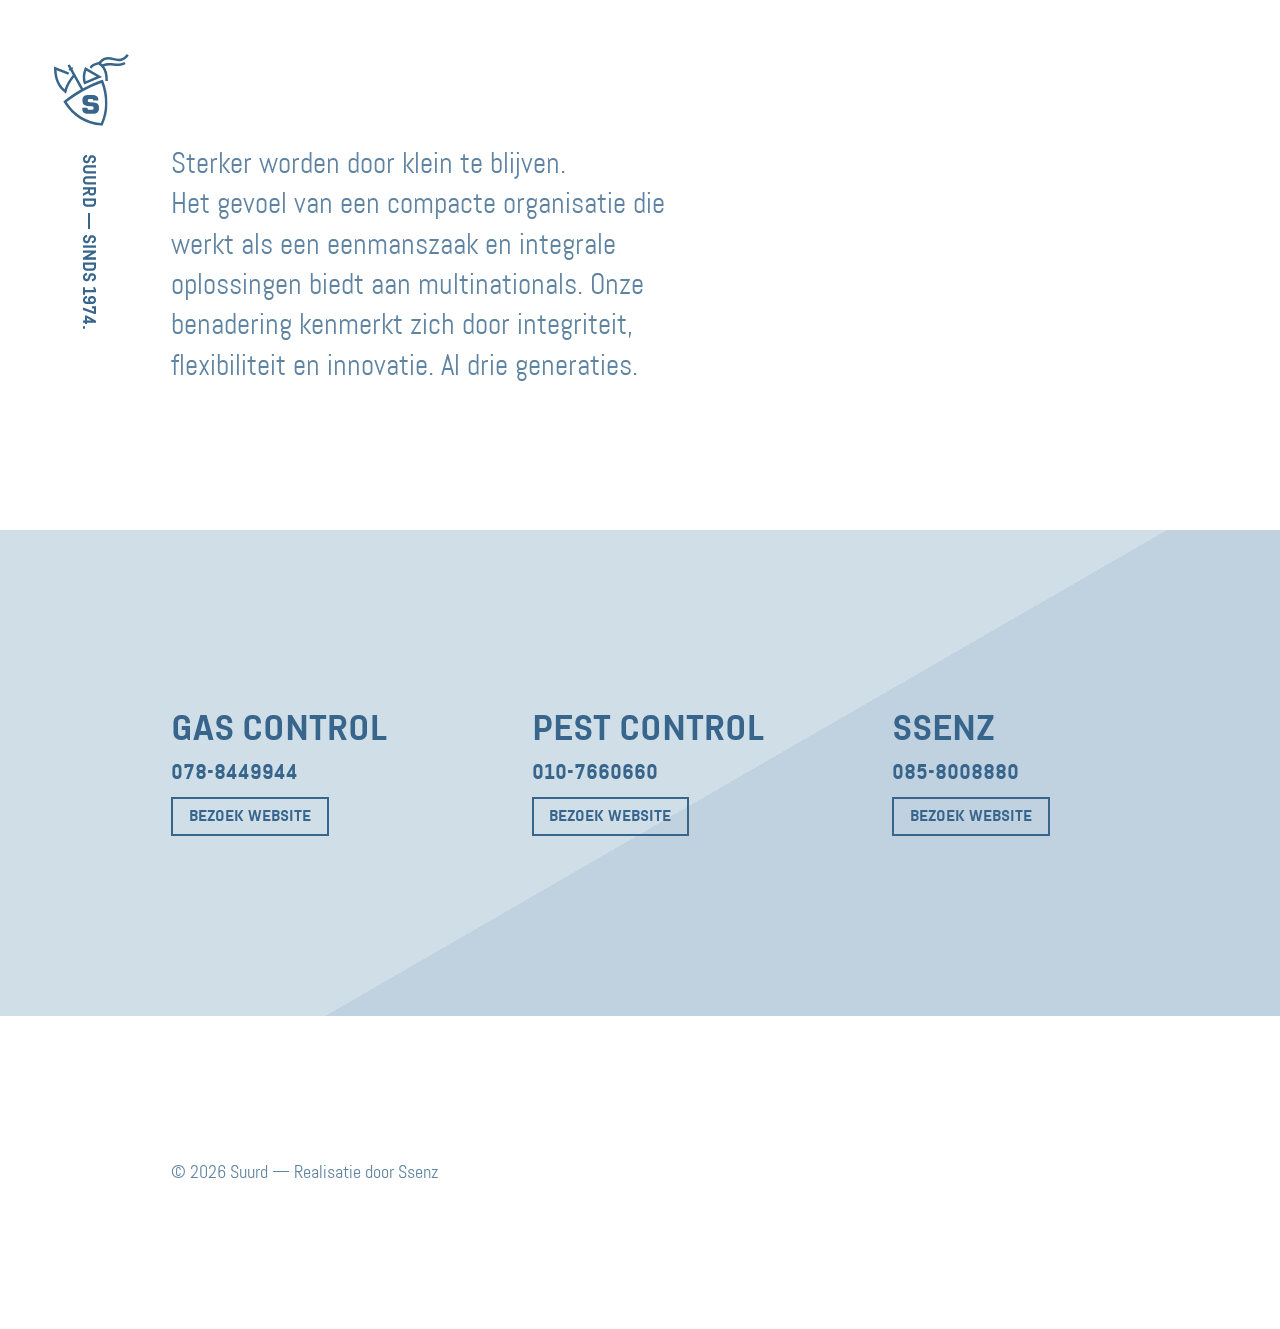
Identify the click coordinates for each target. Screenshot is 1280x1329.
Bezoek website (250, 816)
